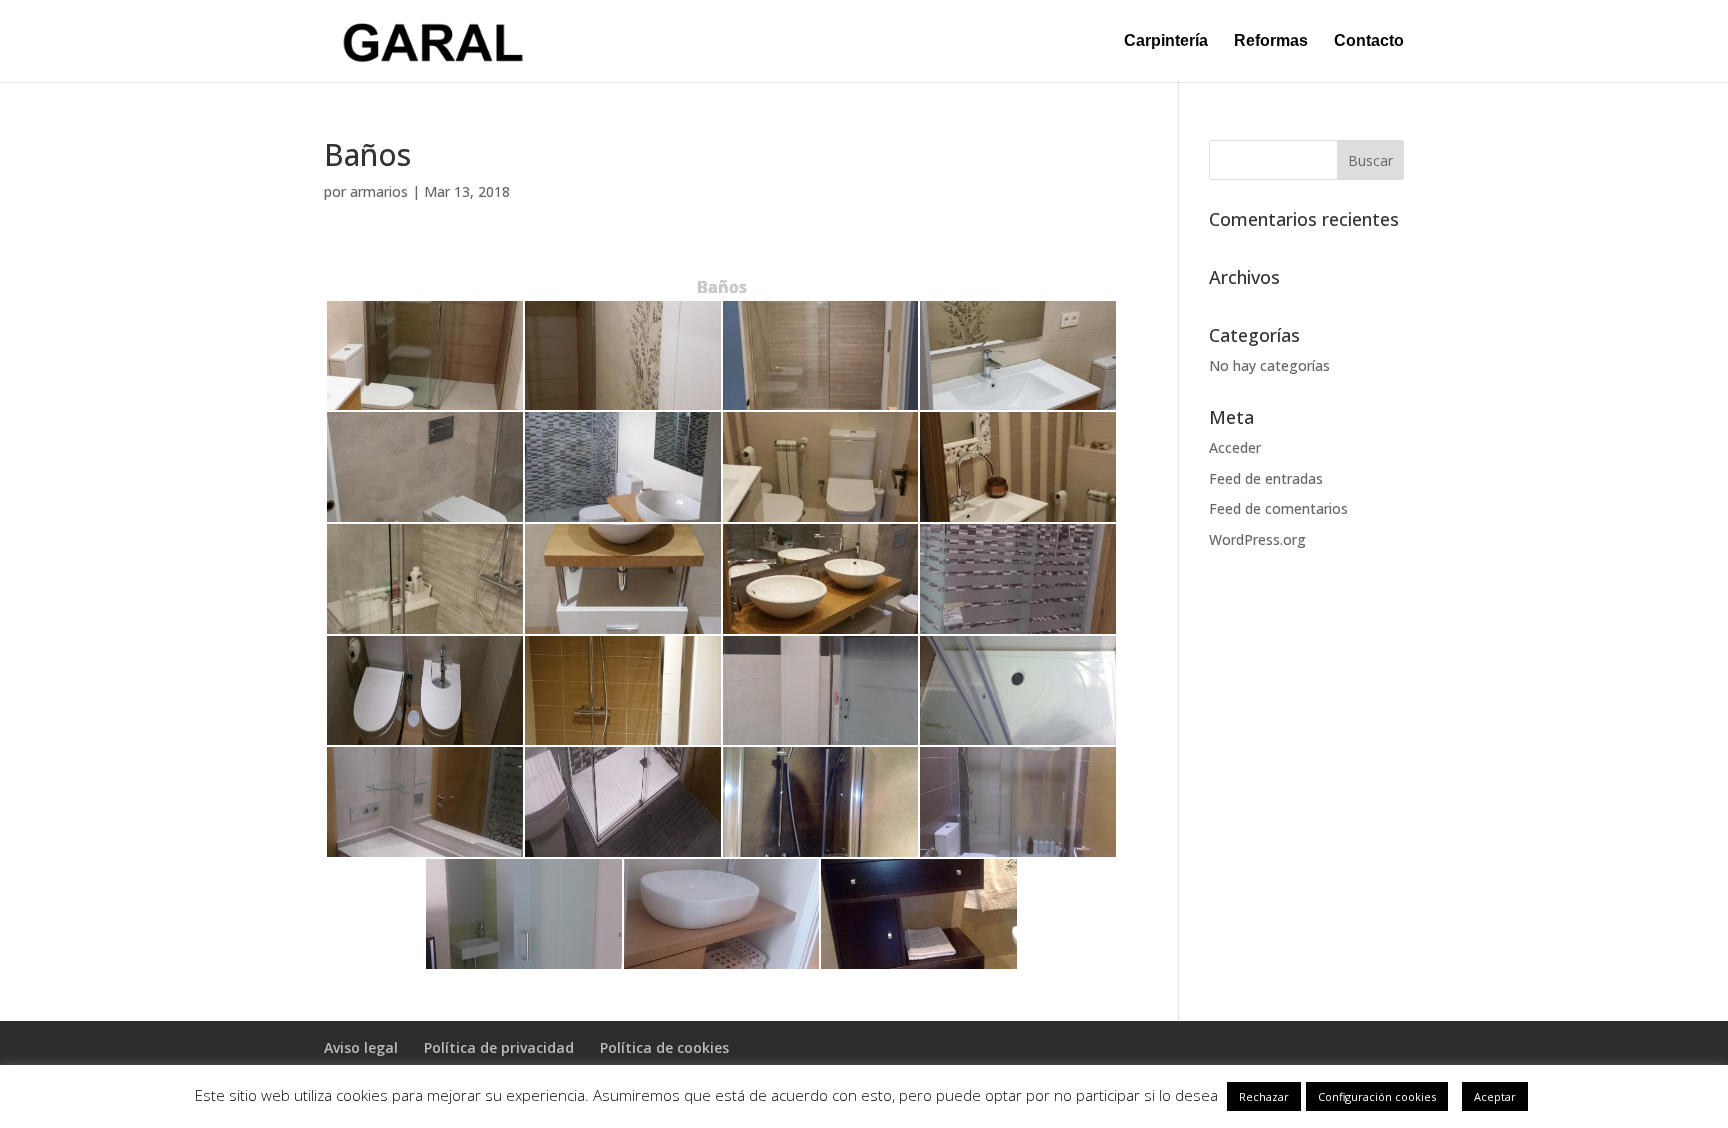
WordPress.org (1257, 539)
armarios (379, 191)
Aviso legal (361, 1047)
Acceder (1235, 447)
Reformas (1271, 41)
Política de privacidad (499, 1047)
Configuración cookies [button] (1377, 1096)
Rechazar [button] (1264, 1096)
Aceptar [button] (1495, 1096)
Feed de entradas (1266, 478)
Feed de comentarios (1278, 508)
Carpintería (1166, 41)
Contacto (1369, 41)
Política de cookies (664, 1047)
